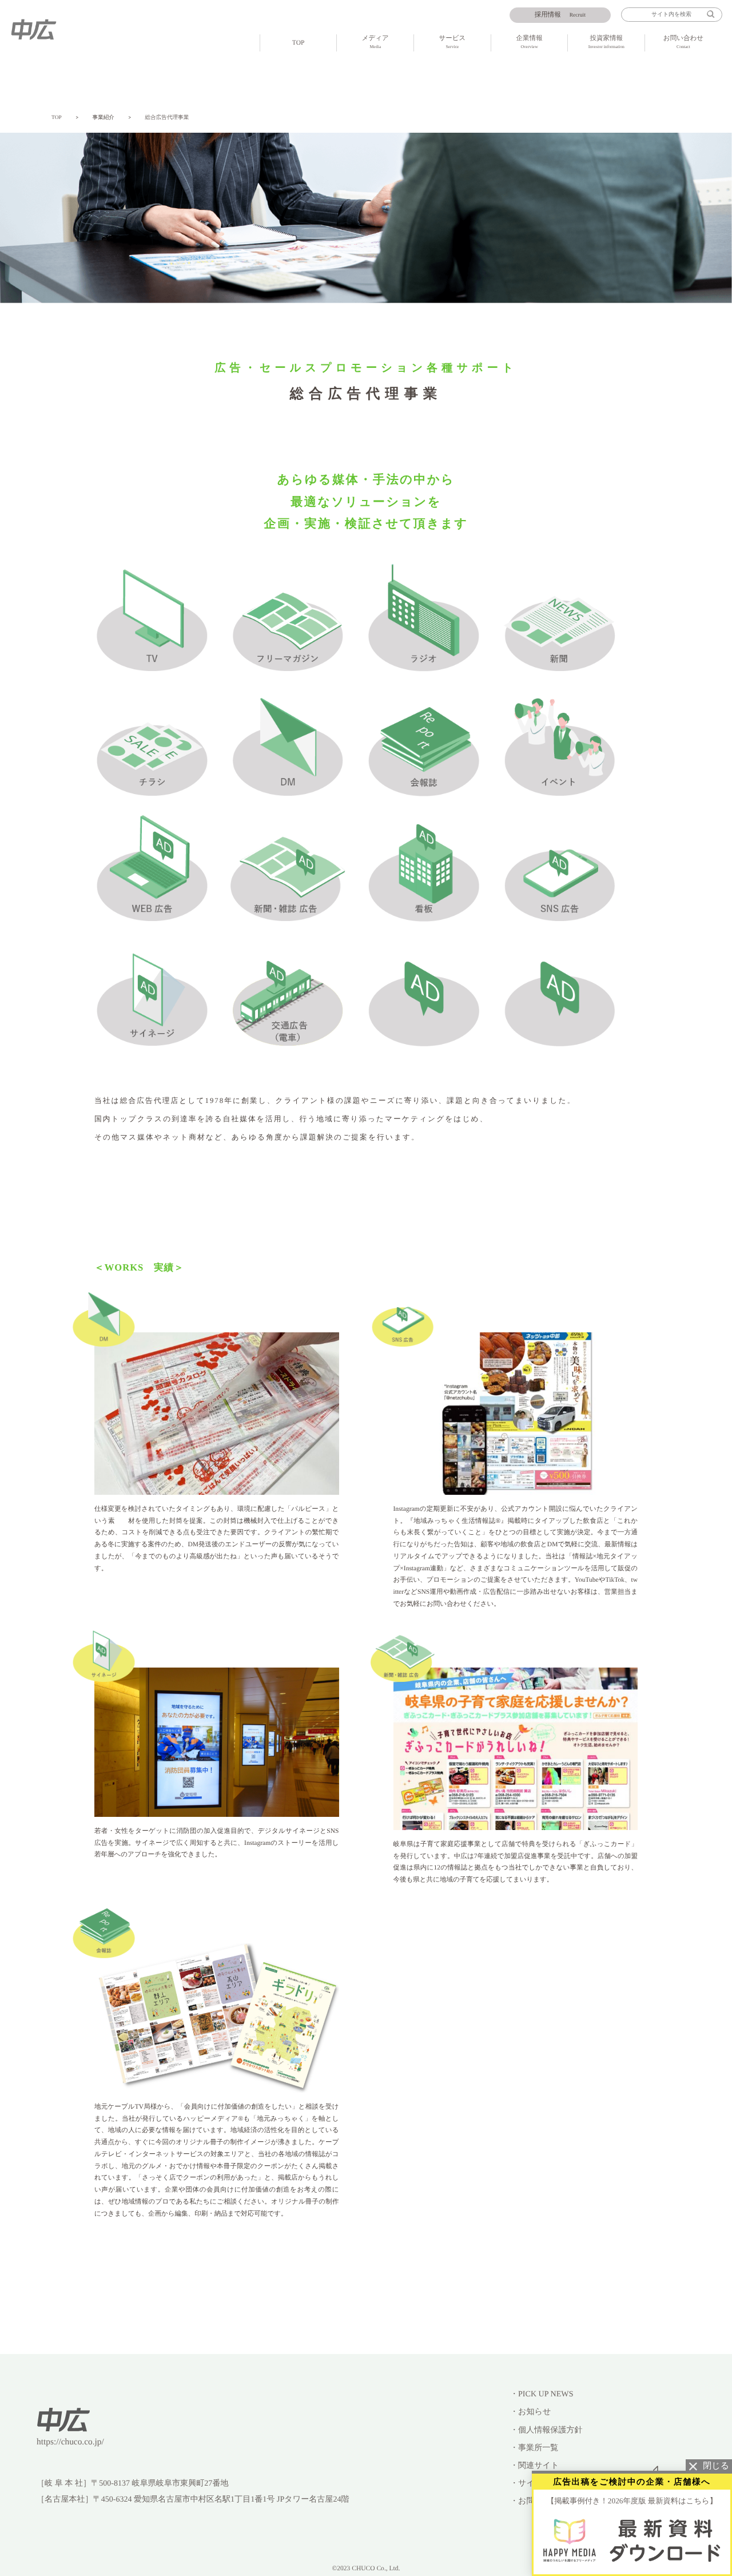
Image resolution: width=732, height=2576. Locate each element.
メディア (375, 42)
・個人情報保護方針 (546, 2430)
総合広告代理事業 (167, 118)
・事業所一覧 (534, 2448)
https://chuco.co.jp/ (70, 2442)
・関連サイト (534, 2466)
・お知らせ (530, 2412)
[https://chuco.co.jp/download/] (632, 2540)
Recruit (560, 15)
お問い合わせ (683, 42)
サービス (453, 42)
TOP (299, 43)
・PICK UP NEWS (542, 2394)
